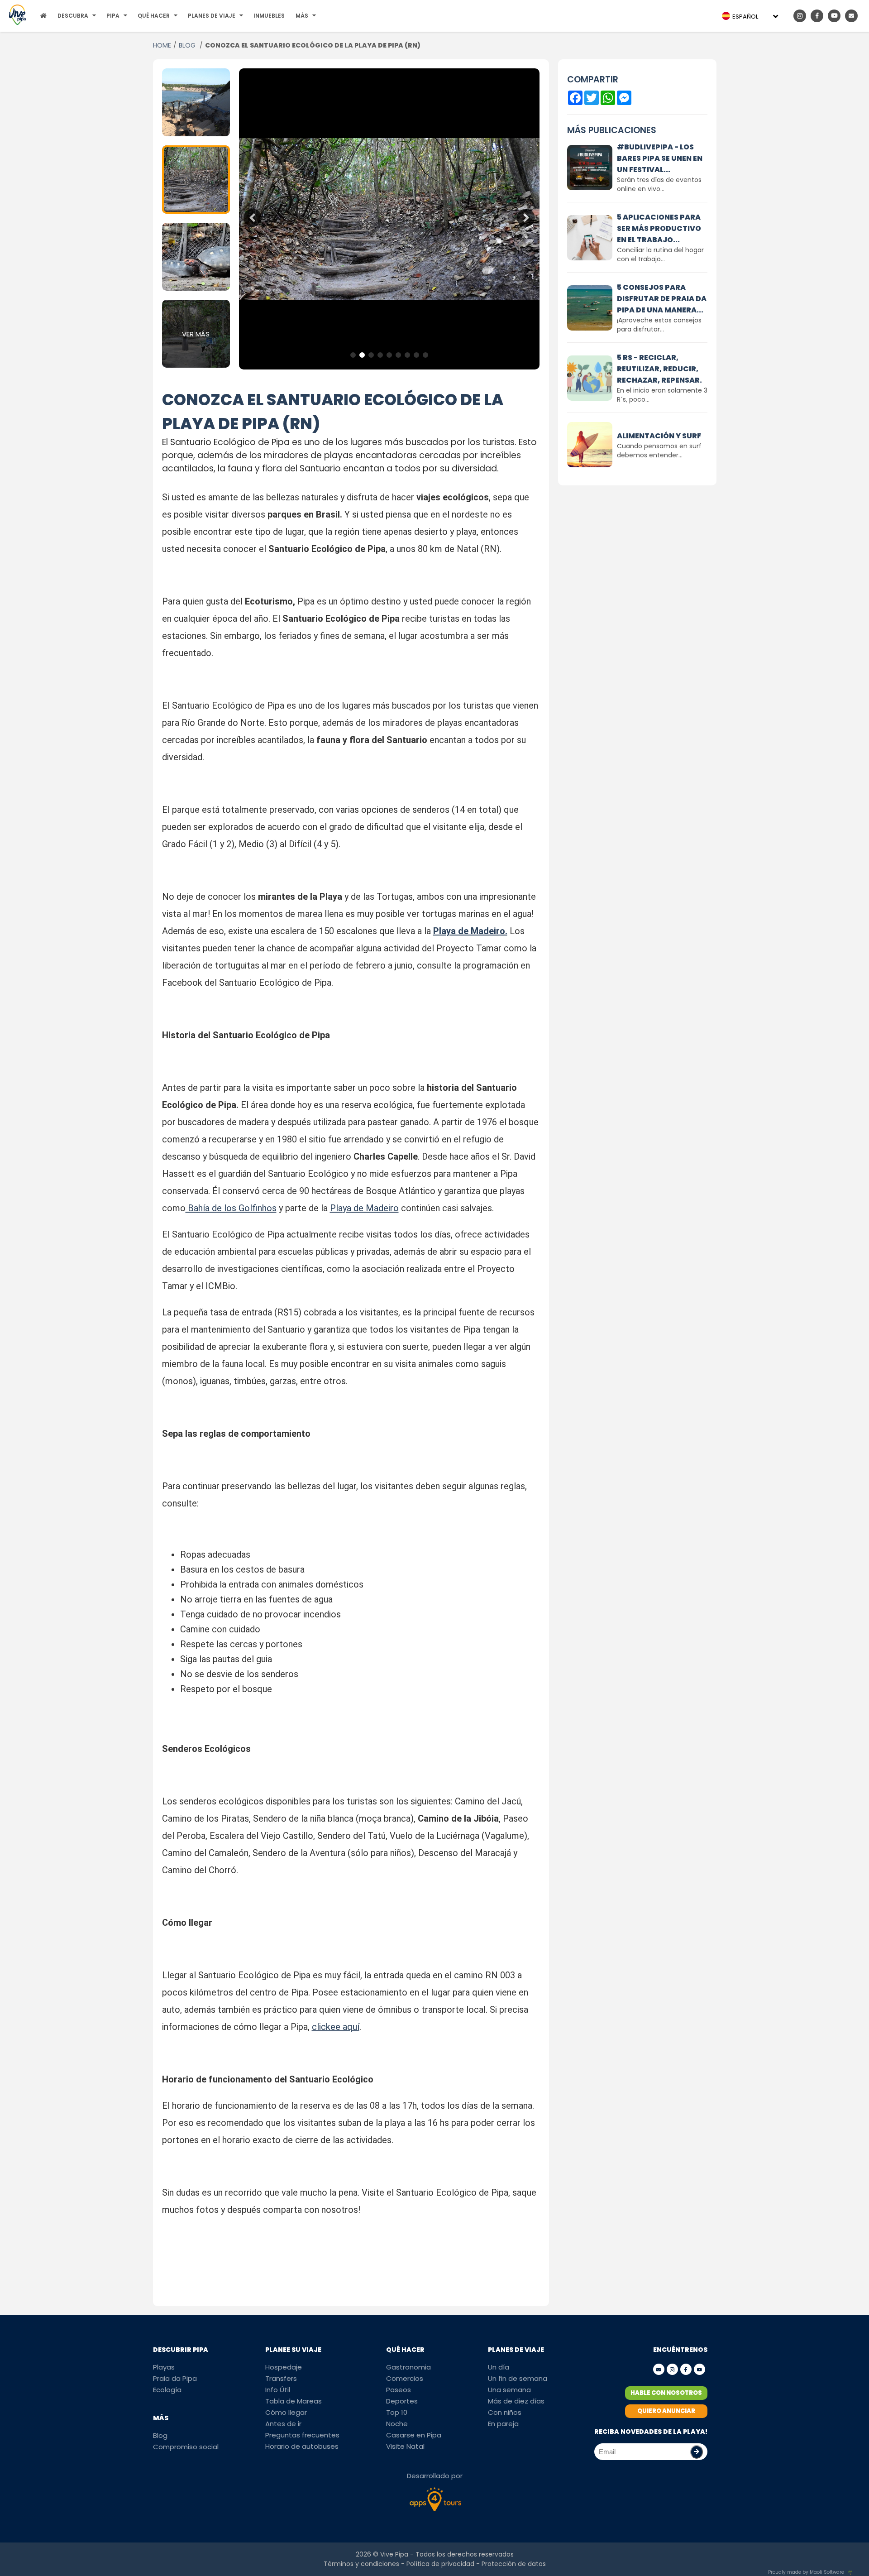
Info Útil (278, 2390)
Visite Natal (405, 2446)
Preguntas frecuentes (302, 2435)
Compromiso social (186, 2447)
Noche (397, 2424)
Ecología (167, 2390)
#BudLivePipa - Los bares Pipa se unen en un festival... (660, 158)
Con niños (505, 2412)
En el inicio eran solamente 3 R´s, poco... (662, 395)
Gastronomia (408, 2367)
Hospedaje (284, 2367)
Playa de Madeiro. (470, 931)
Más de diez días (516, 2401)
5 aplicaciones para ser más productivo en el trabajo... (659, 228)
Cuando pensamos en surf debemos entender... (659, 451)
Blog (188, 45)
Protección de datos (514, 2564)
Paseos (399, 2390)
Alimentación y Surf (659, 436)
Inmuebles (269, 16)
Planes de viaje (212, 16)
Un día (499, 2367)
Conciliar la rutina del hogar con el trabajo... (660, 254)
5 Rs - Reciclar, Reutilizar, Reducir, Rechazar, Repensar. (659, 369)
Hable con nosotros (666, 2393)
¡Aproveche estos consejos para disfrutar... (659, 325)
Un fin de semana (518, 2378)
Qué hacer (154, 16)
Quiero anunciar (666, 2411)
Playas (164, 2367)
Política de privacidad (440, 2564)
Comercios (405, 2378)
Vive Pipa (394, 2554)
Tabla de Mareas (294, 2401)
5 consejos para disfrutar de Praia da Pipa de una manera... (662, 299)
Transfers (281, 2378)
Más (302, 16)
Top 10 (397, 2412)
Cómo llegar (286, 2412)
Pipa (113, 16)
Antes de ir (283, 2424)
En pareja (503, 2424)
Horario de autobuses (302, 2446)
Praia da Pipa (175, 2378)
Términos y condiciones (361, 2564)
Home (162, 45)
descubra (73, 16)
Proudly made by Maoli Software (806, 2572)
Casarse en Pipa (414, 2435)
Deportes (402, 2401)
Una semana (509, 2390)
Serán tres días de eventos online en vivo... (659, 184)
